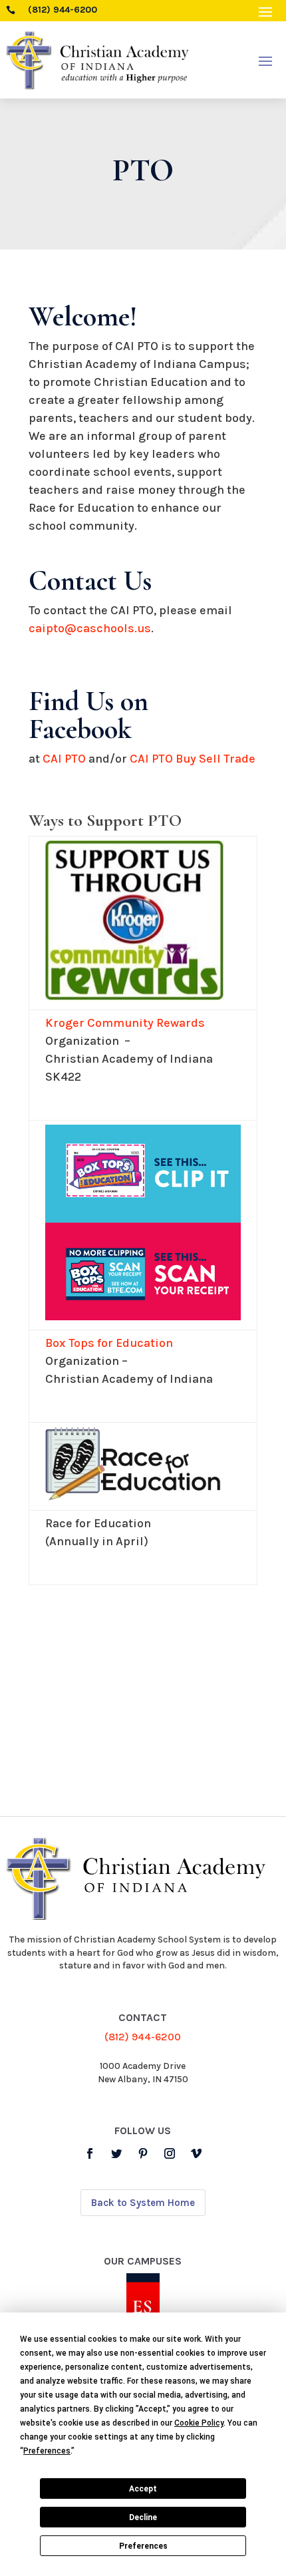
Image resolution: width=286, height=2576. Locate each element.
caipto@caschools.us (90, 628)
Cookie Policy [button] (199, 2423)
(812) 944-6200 (143, 2037)
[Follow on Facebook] (90, 2153)
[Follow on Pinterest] (143, 2153)
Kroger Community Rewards (125, 1023)
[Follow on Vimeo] (196, 2153)
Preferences (143, 2546)
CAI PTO (64, 759)
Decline (143, 2517)
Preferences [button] (47, 2451)
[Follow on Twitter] (116, 2153)
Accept (143, 2489)
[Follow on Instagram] (170, 2153)
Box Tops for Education (109, 1343)
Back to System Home (143, 2203)
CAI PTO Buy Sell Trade (193, 759)
